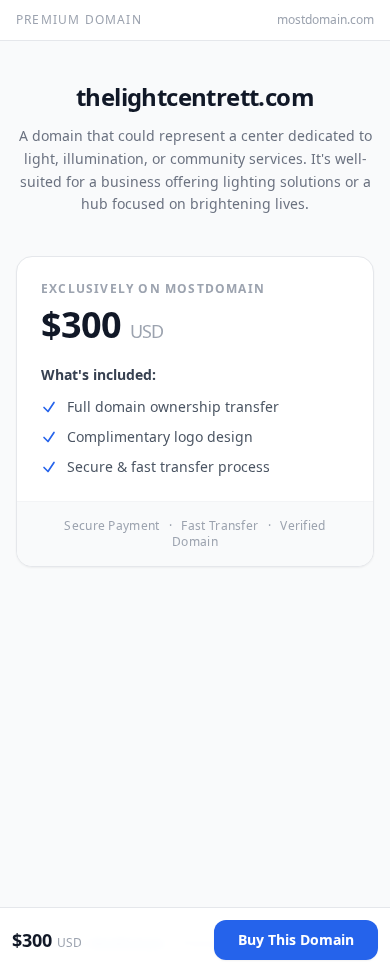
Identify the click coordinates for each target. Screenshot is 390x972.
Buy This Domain (296, 939)
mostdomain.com (325, 20)
